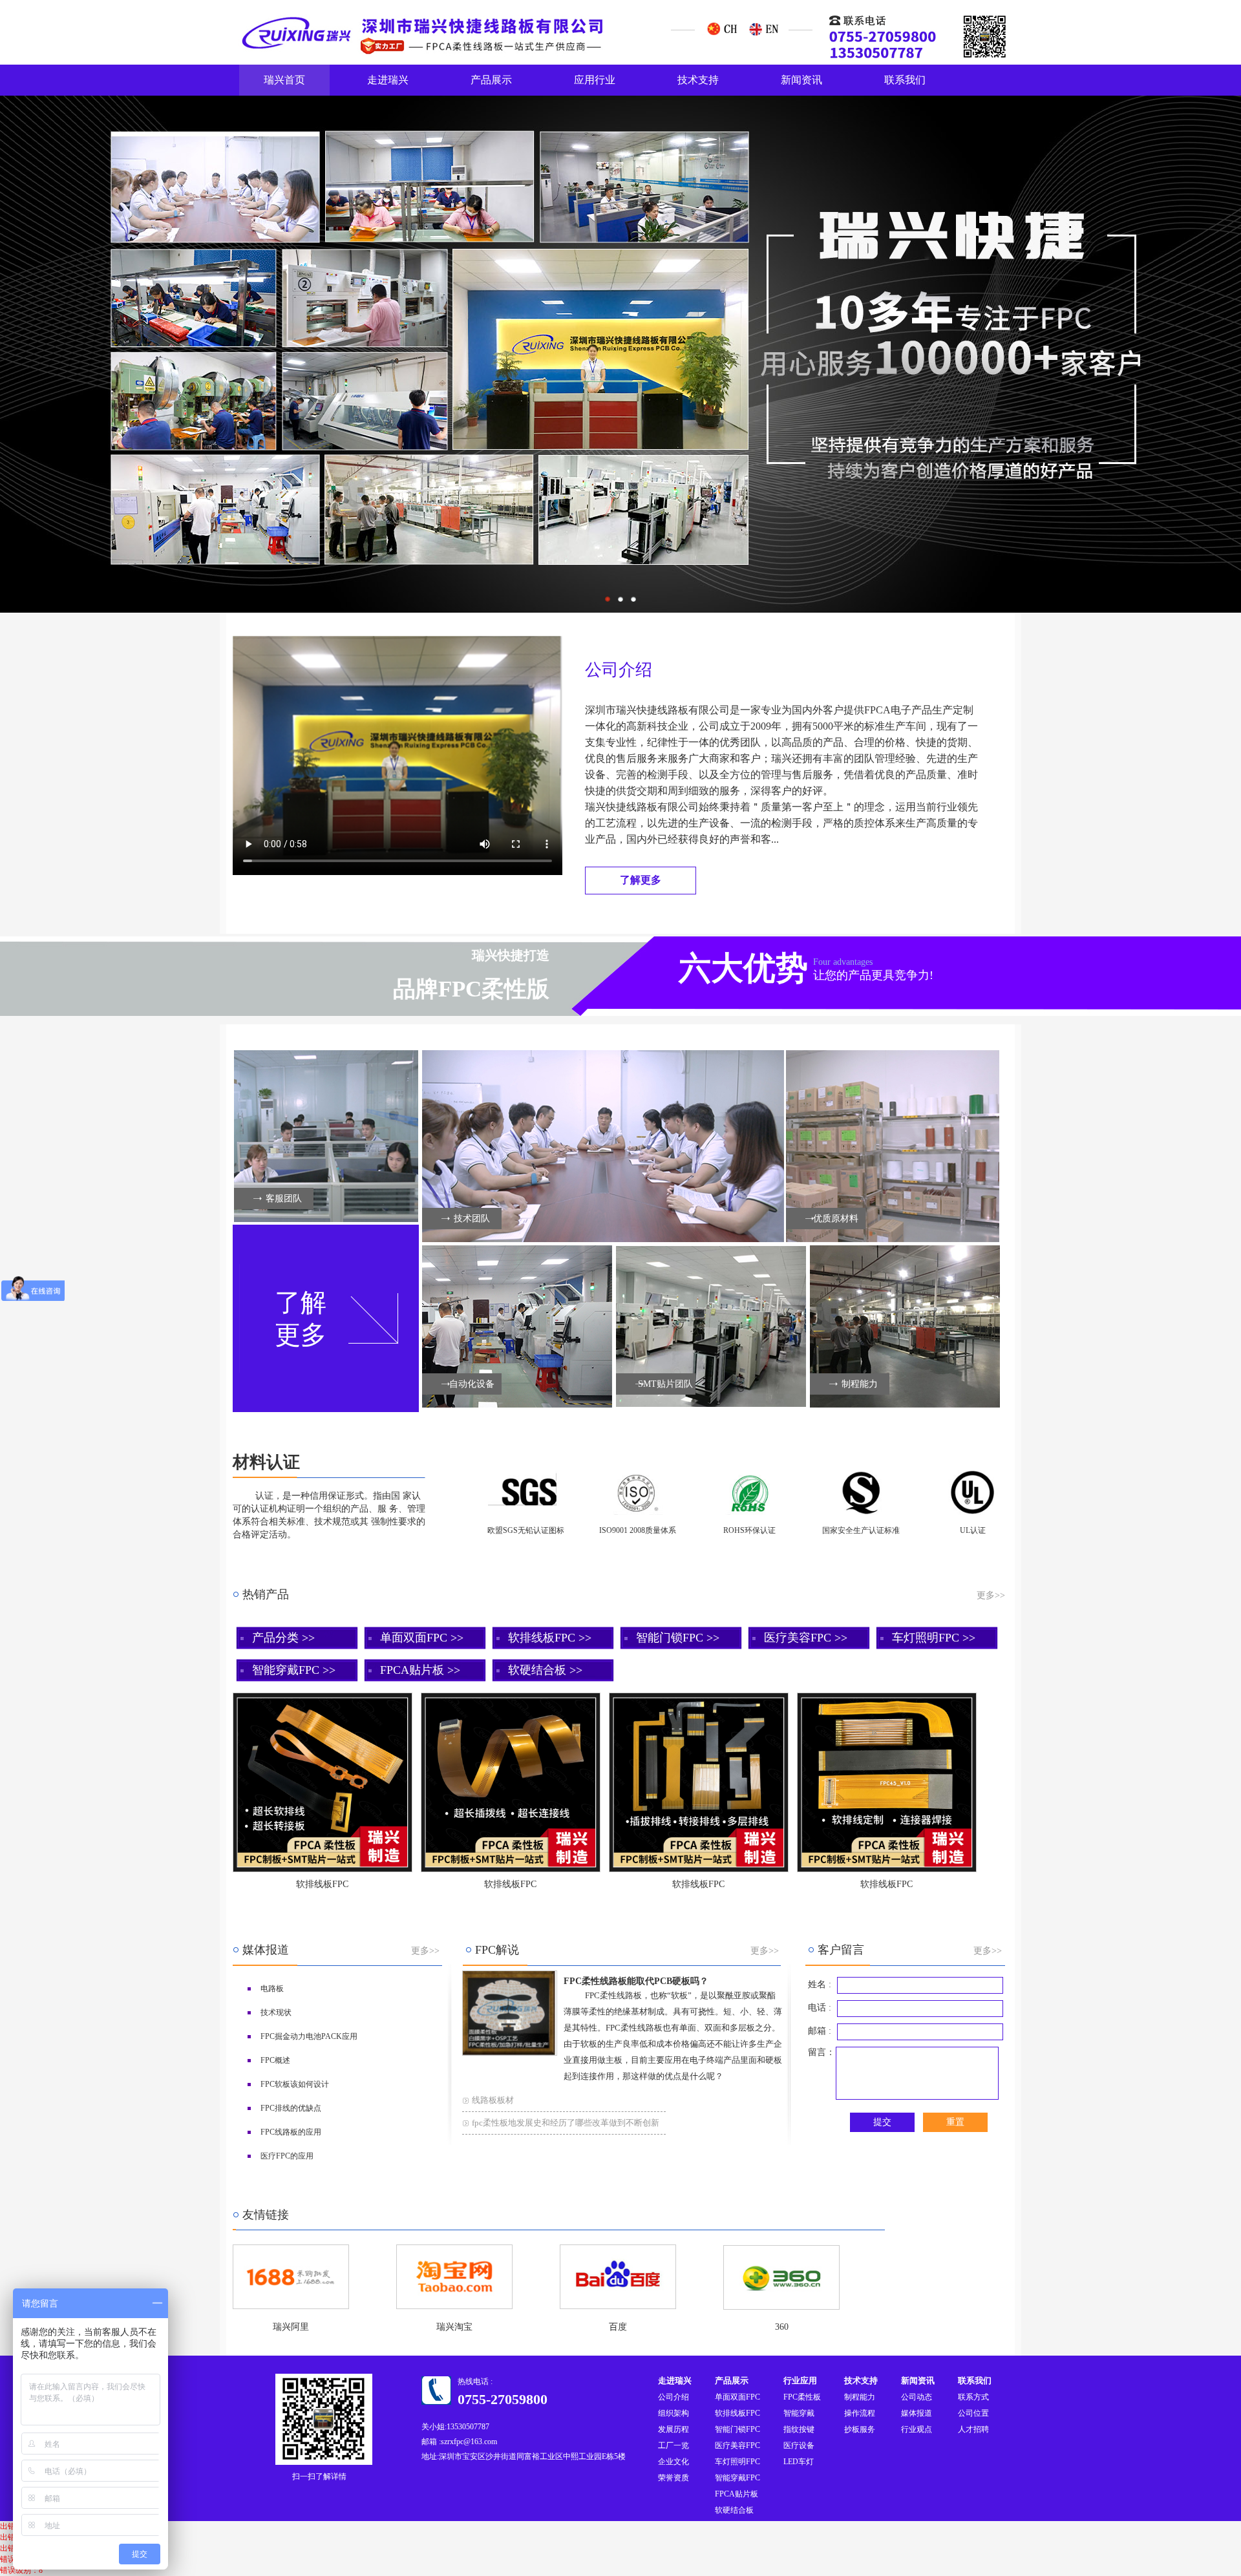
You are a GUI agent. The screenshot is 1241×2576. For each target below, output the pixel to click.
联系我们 (905, 80)
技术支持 (698, 80)
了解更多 (301, 1319)
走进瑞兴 (388, 80)
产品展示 (491, 80)
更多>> (991, 1595)
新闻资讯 (801, 80)
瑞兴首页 (284, 80)
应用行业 (595, 80)
